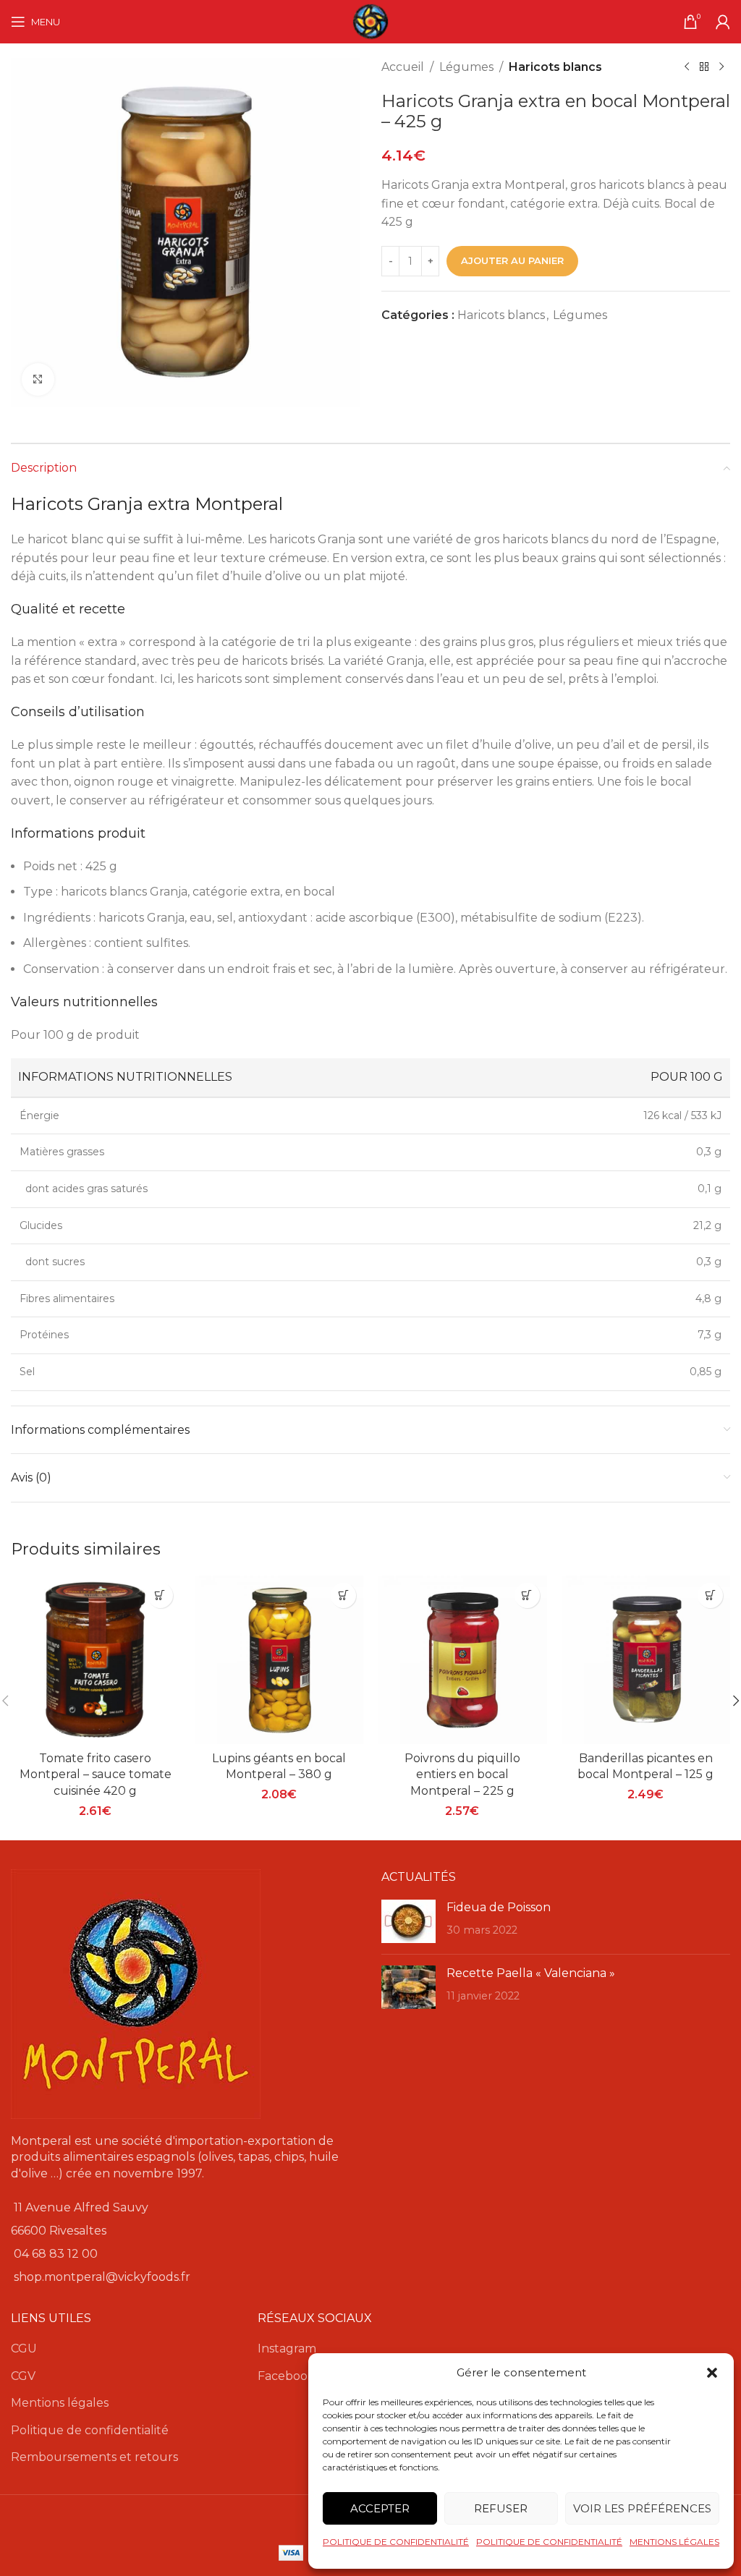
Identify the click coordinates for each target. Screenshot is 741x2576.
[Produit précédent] (687, 67)
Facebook (286, 2376)
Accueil (403, 67)
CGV (23, 2376)
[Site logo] (370, 21)
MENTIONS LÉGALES (674, 2542)
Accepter (380, 2508)
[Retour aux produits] (704, 67)
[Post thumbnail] (408, 1921)
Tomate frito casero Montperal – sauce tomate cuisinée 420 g (96, 1774)
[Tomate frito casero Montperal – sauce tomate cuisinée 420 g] (96, 1660)
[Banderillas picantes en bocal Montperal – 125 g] (646, 1660)
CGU (24, 2348)
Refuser (501, 2508)
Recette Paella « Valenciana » (531, 1973)
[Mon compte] (723, 22)
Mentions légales (60, 2403)
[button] (712, 2373)
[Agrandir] (38, 379)
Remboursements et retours (94, 2457)
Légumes (466, 67)
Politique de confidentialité (90, 2430)
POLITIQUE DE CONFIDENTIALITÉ (396, 2542)
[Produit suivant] (721, 67)
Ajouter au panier (512, 260)
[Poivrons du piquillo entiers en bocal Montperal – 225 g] (462, 1660)
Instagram (287, 2348)
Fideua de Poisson (499, 1907)
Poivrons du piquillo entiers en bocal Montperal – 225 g (462, 1774)
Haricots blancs (555, 67)
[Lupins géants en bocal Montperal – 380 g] (279, 1660)
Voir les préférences (642, 2508)
